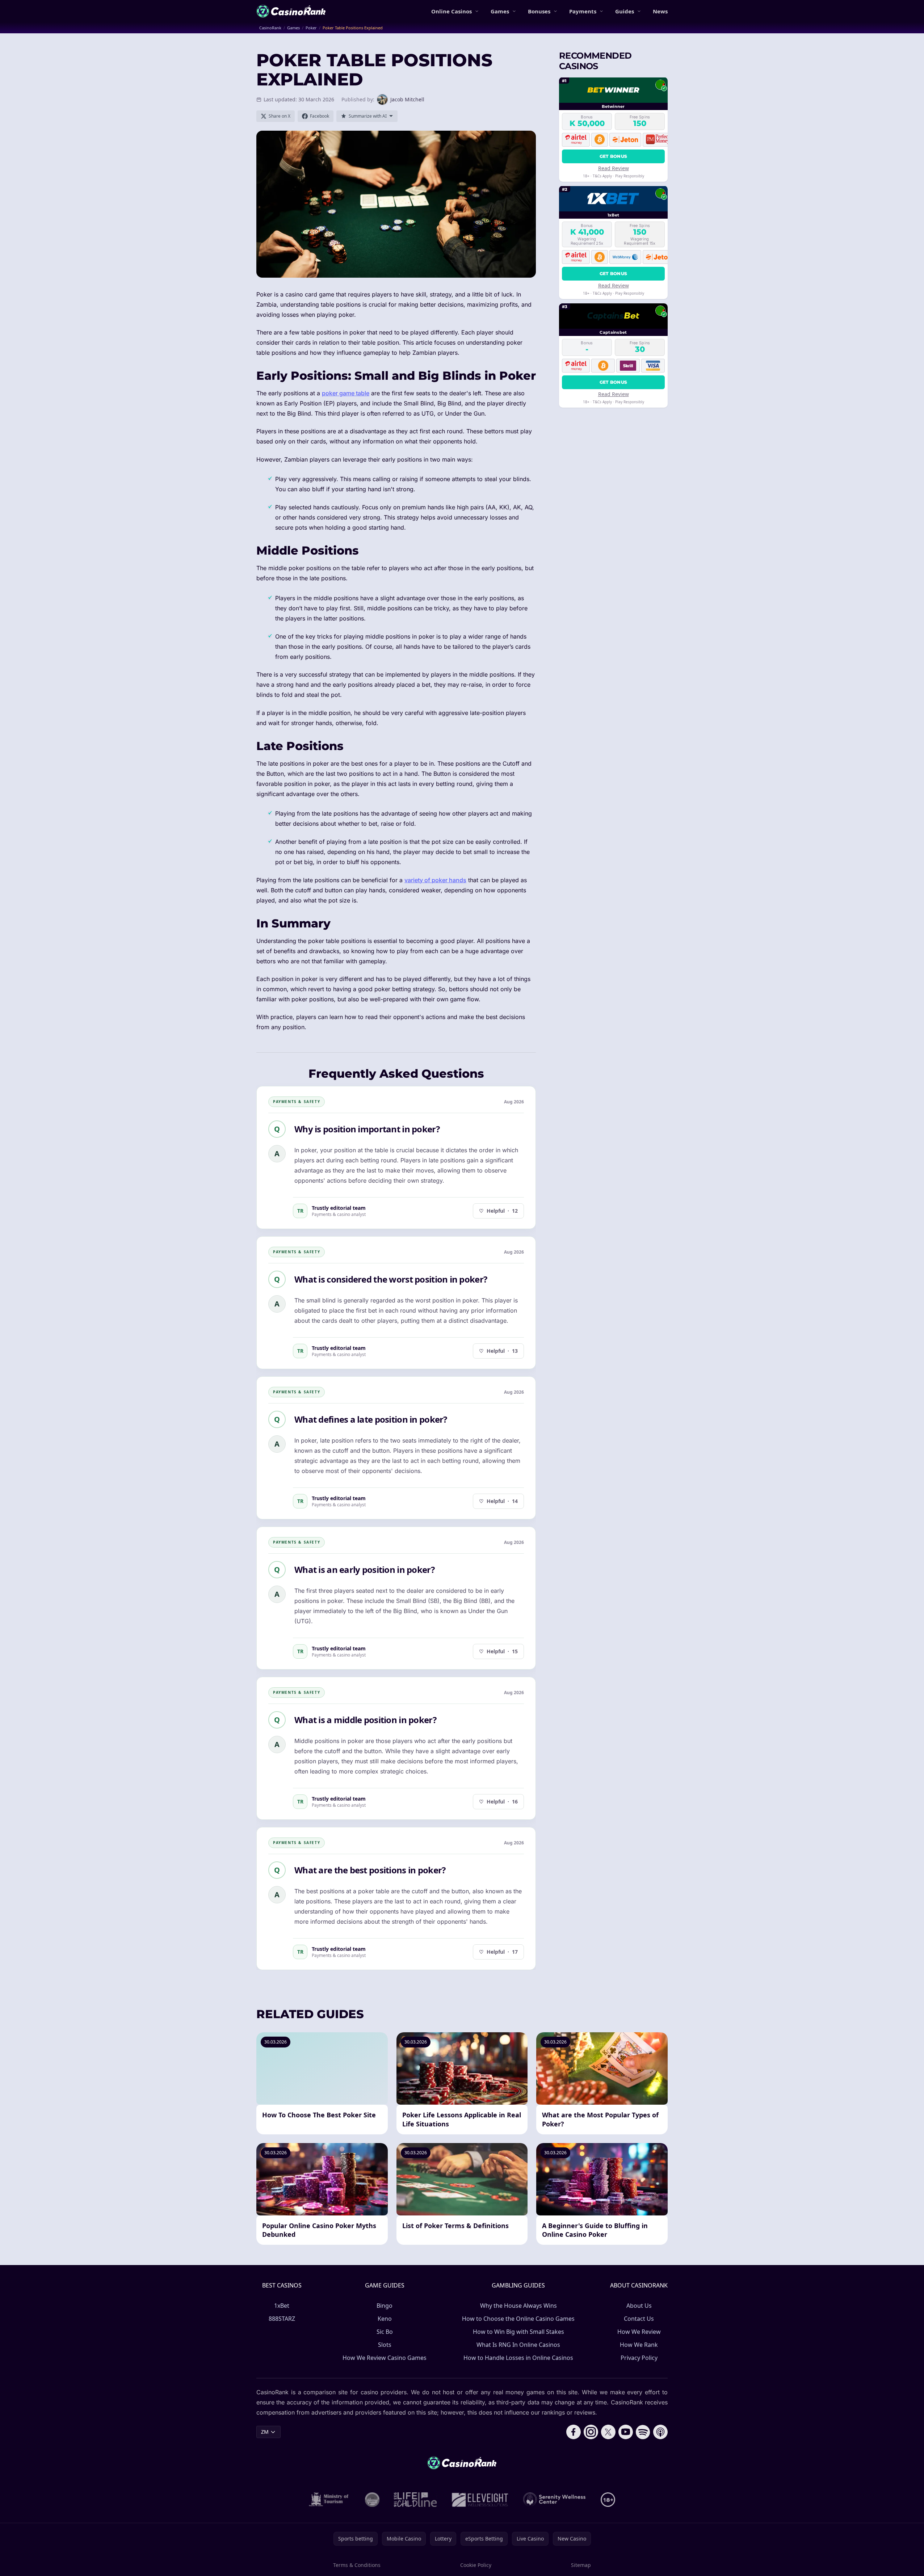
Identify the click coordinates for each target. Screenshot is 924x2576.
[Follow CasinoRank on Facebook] (574, 2432)
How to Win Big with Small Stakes (518, 2332)
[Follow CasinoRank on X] (608, 2432)
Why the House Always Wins (518, 2306)
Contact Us (639, 2319)
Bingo (385, 2306)
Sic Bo (385, 2332)
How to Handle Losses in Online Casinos (518, 2358)
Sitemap (581, 2565)
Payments (583, 11)
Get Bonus (614, 156)
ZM (265, 2432)
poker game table (346, 393)
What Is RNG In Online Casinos (518, 2345)
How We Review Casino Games (385, 2358)
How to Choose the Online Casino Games (518, 2319)
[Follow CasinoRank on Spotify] (643, 2432)
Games (500, 11)
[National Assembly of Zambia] (372, 2500)
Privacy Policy (639, 2358)
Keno (385, 2319)
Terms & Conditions (357, 2565)
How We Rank (639, 2345)
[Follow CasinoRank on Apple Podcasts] (660, 2432)
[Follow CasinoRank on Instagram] (591, 2432)
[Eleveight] (480, 2500)
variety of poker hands (435, 880)
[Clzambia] (415, 2500)
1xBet (282, 2306)
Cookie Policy (476, 2565)
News (660, 11)
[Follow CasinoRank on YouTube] (626, 2432)
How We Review (639, 2332)
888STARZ (282, 2319)
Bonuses (539, 11)
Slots (385, 2345)
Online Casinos (451, 11)
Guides (625, 11)
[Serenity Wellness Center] (555, 2500)
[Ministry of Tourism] (330, 2500)
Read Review (614, 168)
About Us (639, 2306)
